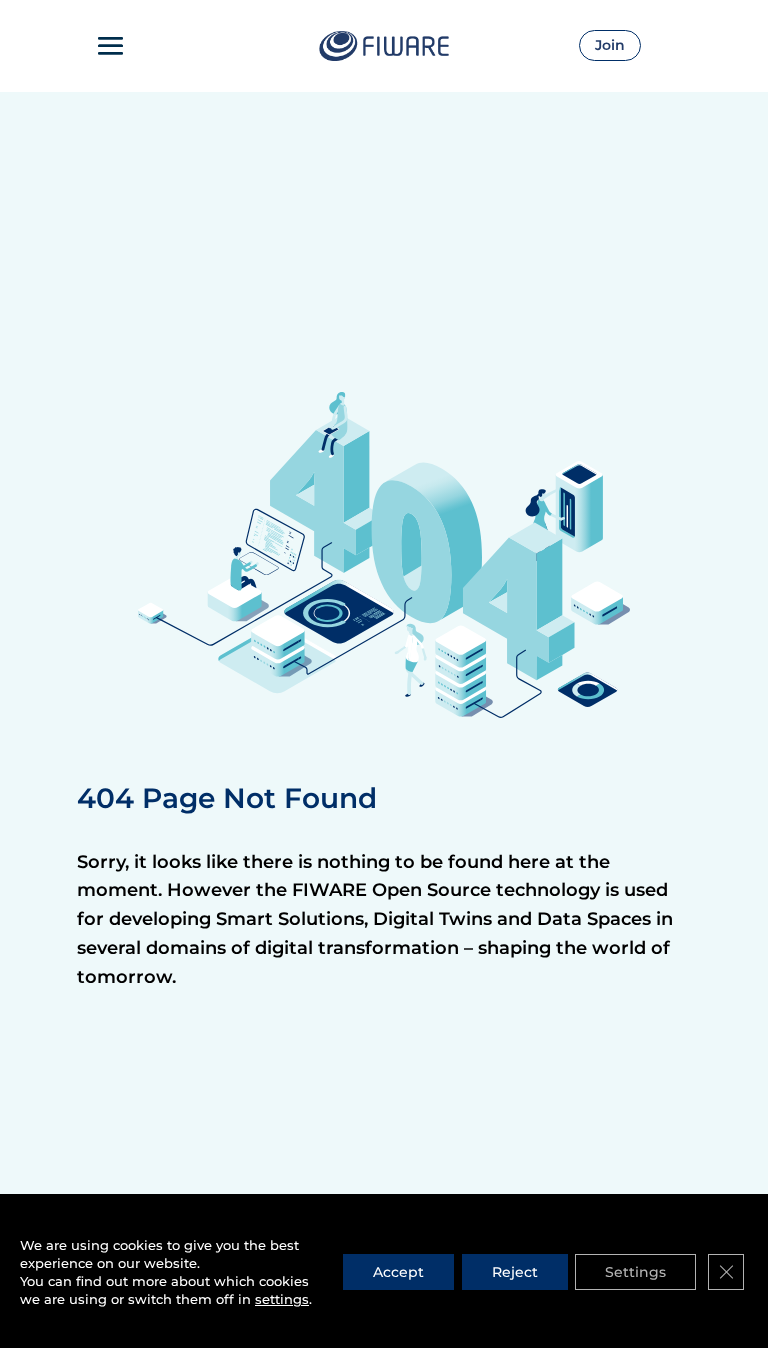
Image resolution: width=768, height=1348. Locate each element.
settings (282, 1299)
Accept (398, 1272)
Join (610, 45)
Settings (635, 1272)
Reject (515, 1272)
